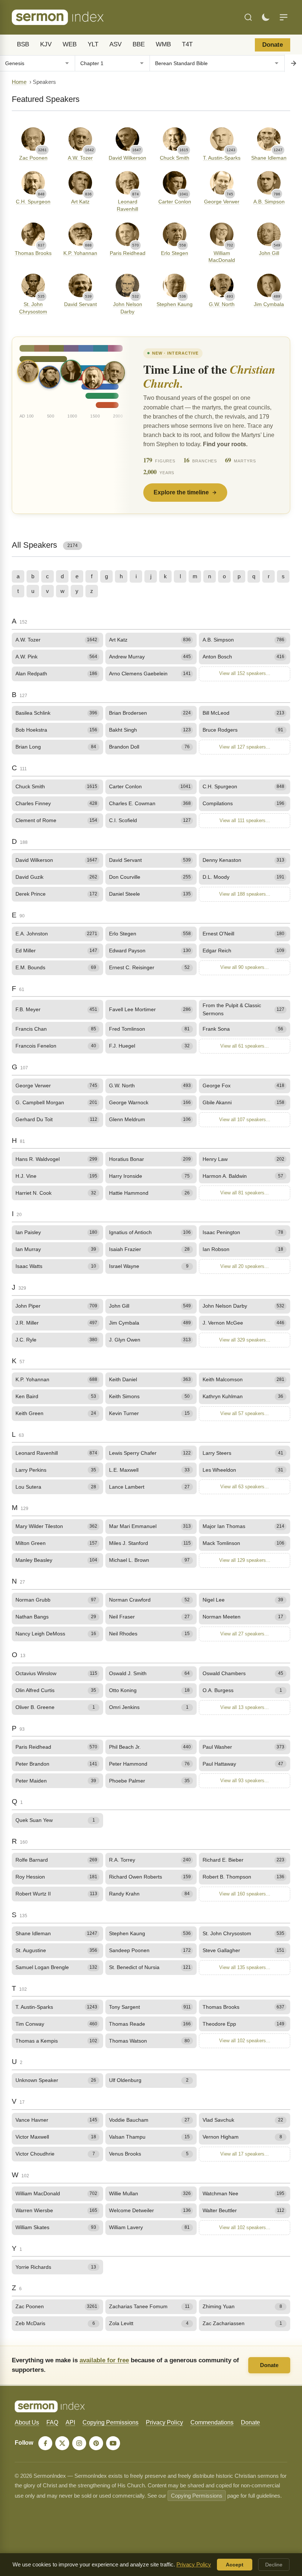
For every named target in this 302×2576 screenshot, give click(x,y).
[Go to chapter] (293, 63)
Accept (235, 2565)
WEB (70, 44)
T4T (187, 44)
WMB (163, 44)
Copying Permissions (110, 2422)
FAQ (52, 2422)
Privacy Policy (164, 2422)
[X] (62, 2443)
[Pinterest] (96, 2443)
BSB (23, 44)
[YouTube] (113, 2443)
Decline (274, 2565)
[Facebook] (45, 2443)
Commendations (212, 2422)
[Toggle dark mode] (266, 17)
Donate (273, 45)
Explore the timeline (181, 492)
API (70, 2422)
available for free (104, 2360)
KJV (46, 44)
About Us (27, 2422)
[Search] (248, 17)
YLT (93, 44)
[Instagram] (79, 2443)
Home (19, 82)
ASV (115, 44)
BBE (139, 44)
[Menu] (284, 17)
